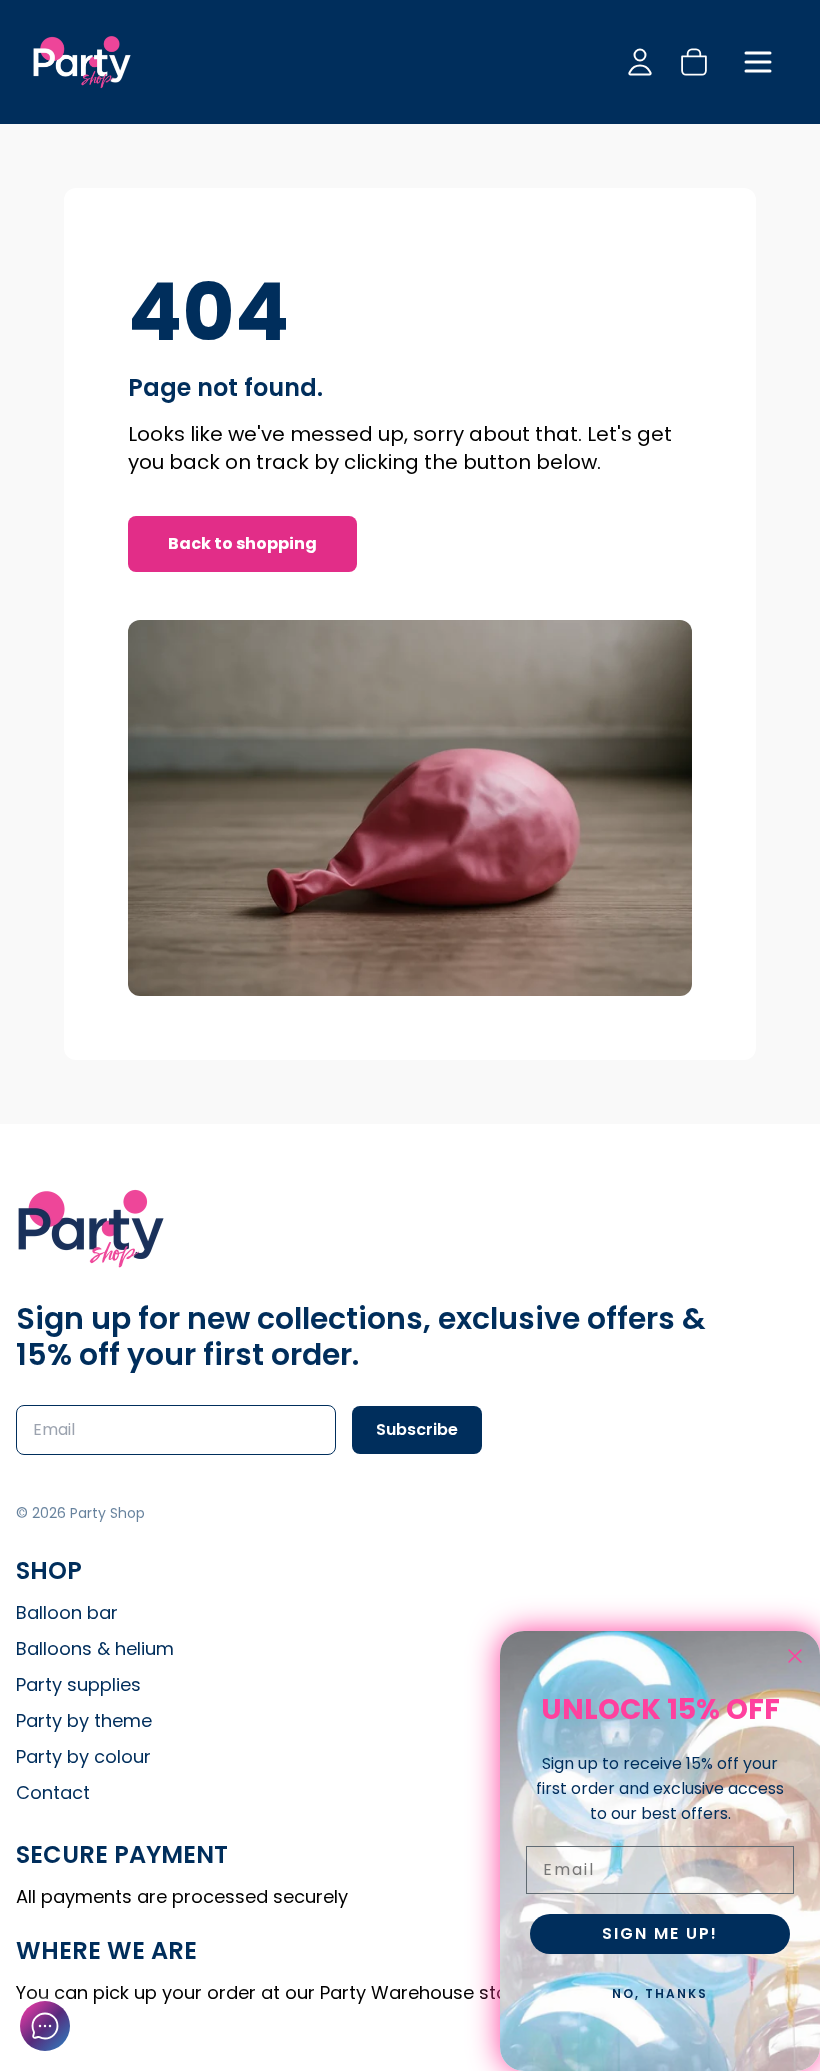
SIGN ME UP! (660, 1933)
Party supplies (78, 1684)
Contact (53, 1792)
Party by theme (84, 1720)
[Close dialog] (795, 1656)
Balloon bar (67, 1612)
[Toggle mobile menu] (758, 62)
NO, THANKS (660, 1993)
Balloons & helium (95, 1648)
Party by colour (83, 1756)
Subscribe (417, 1429)
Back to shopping (242, 543)
